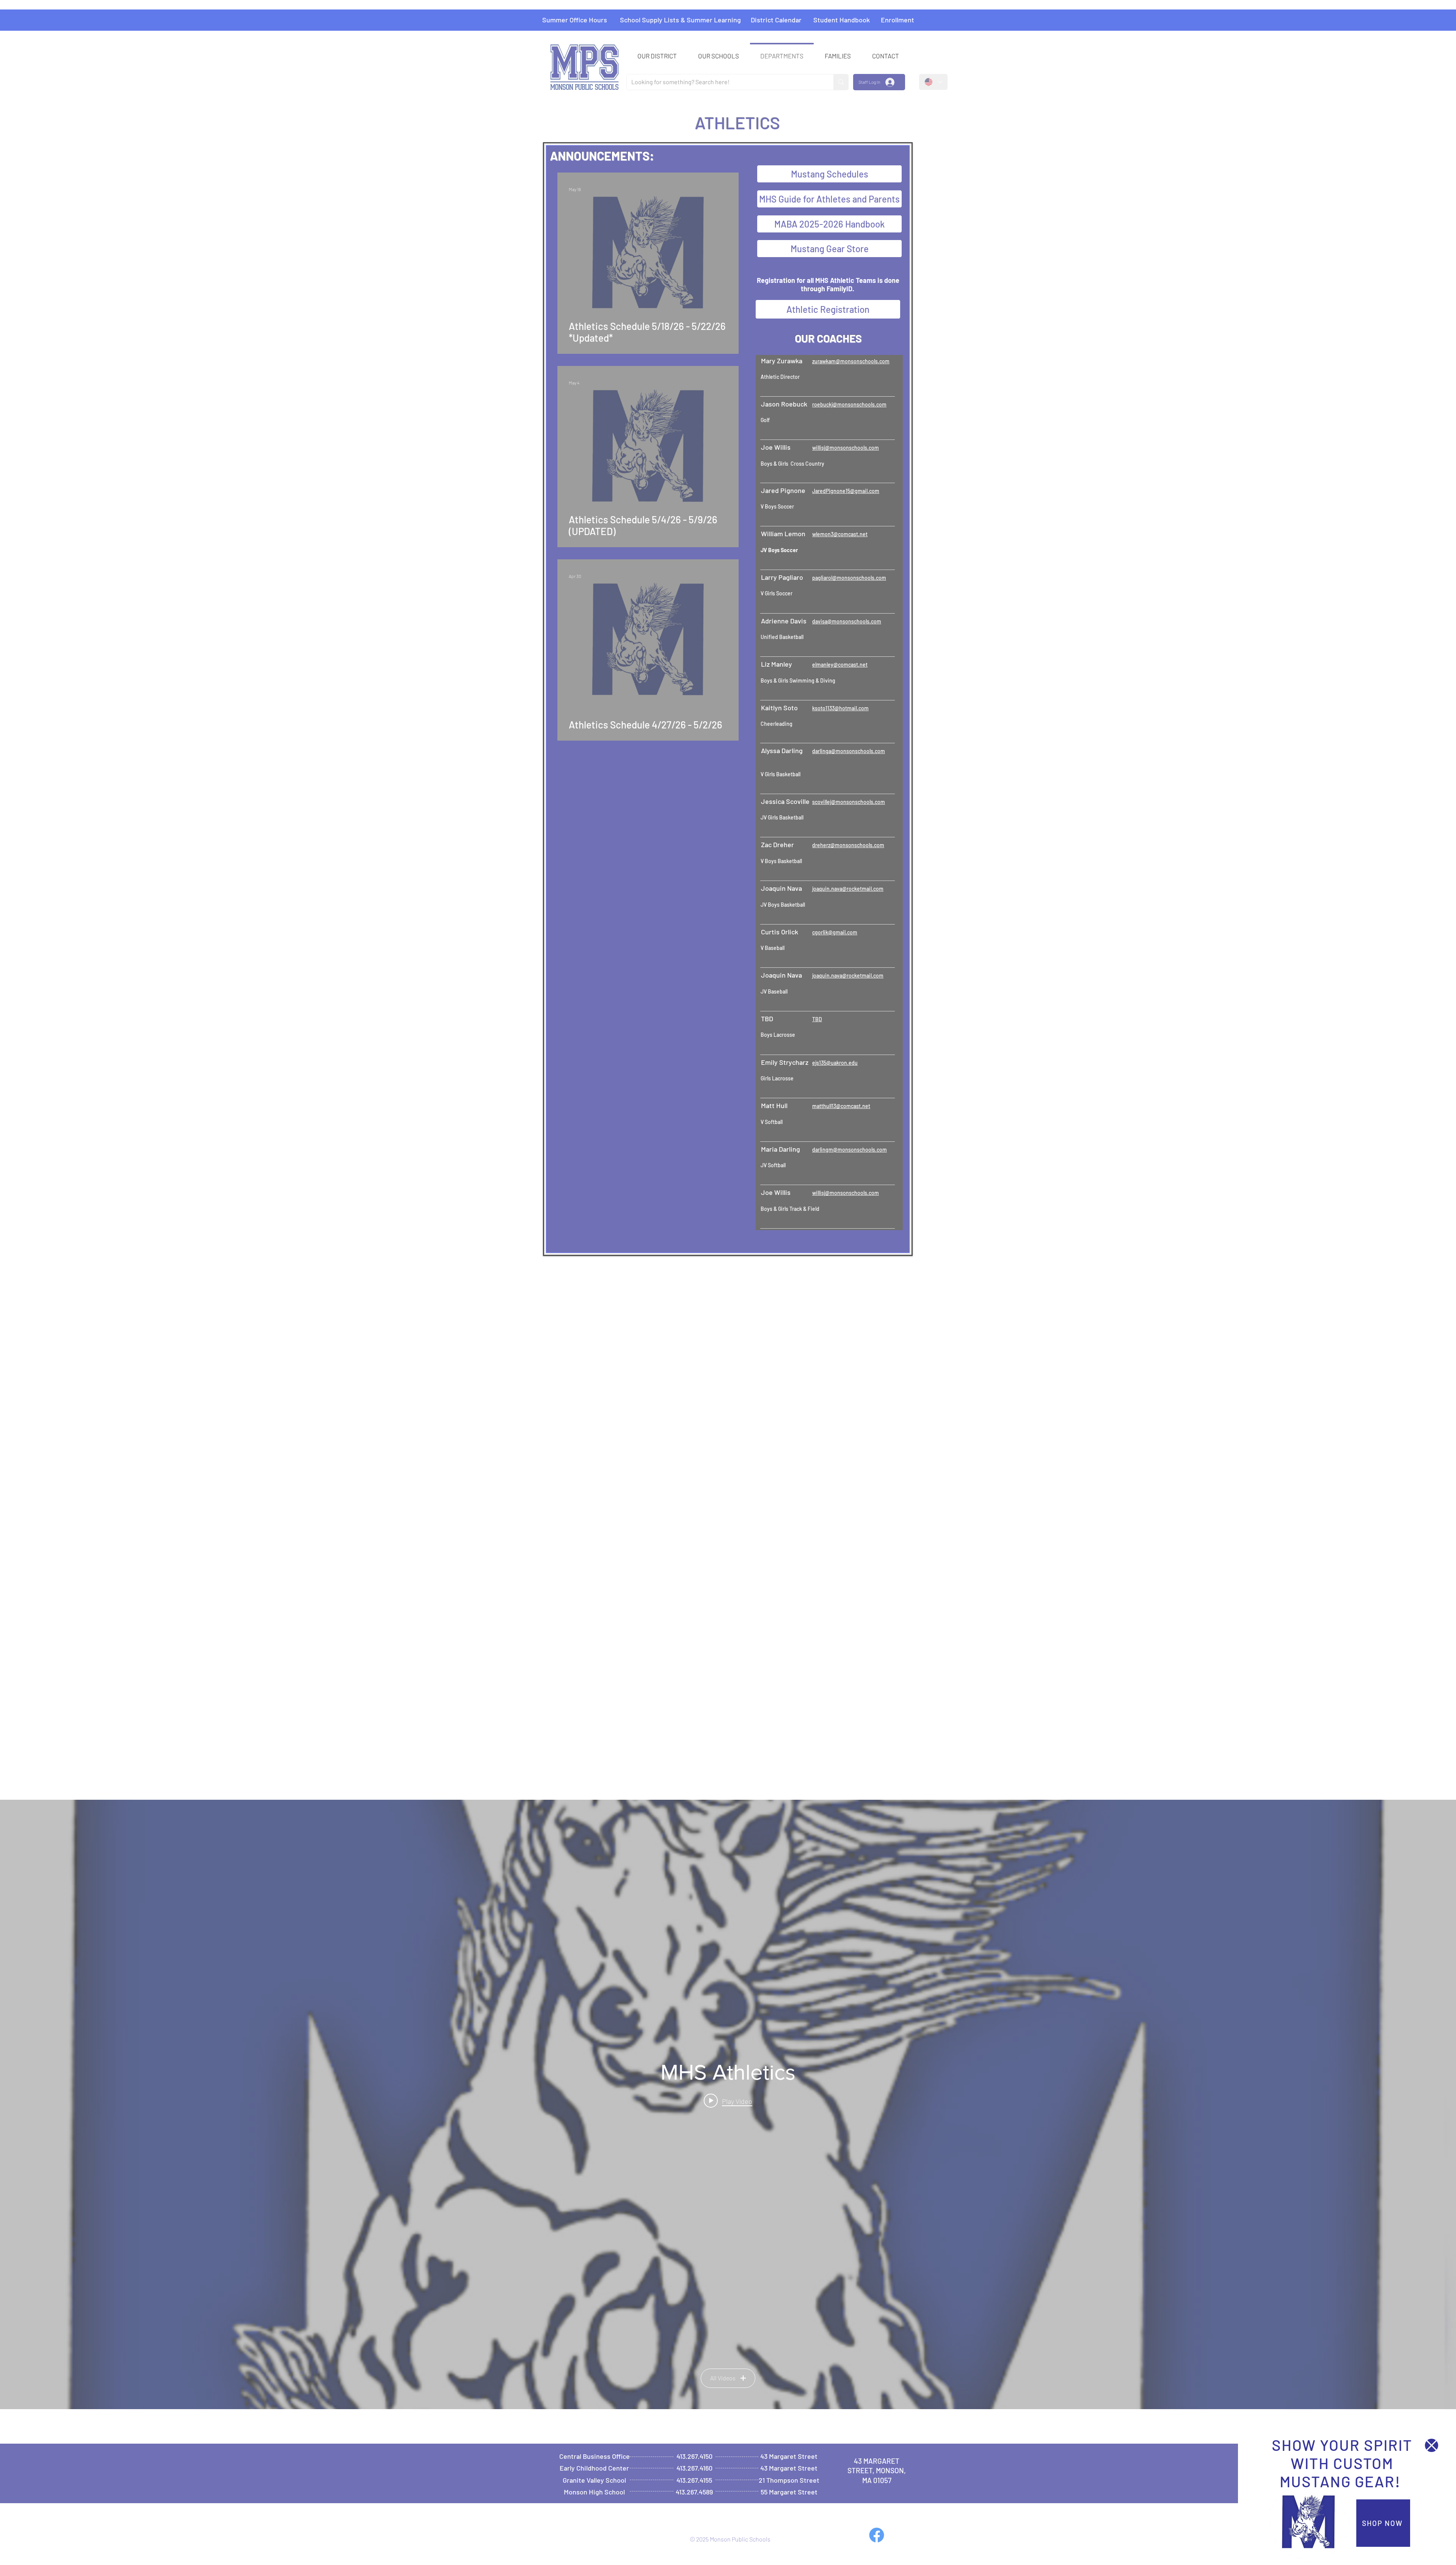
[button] (1432, 2445)
